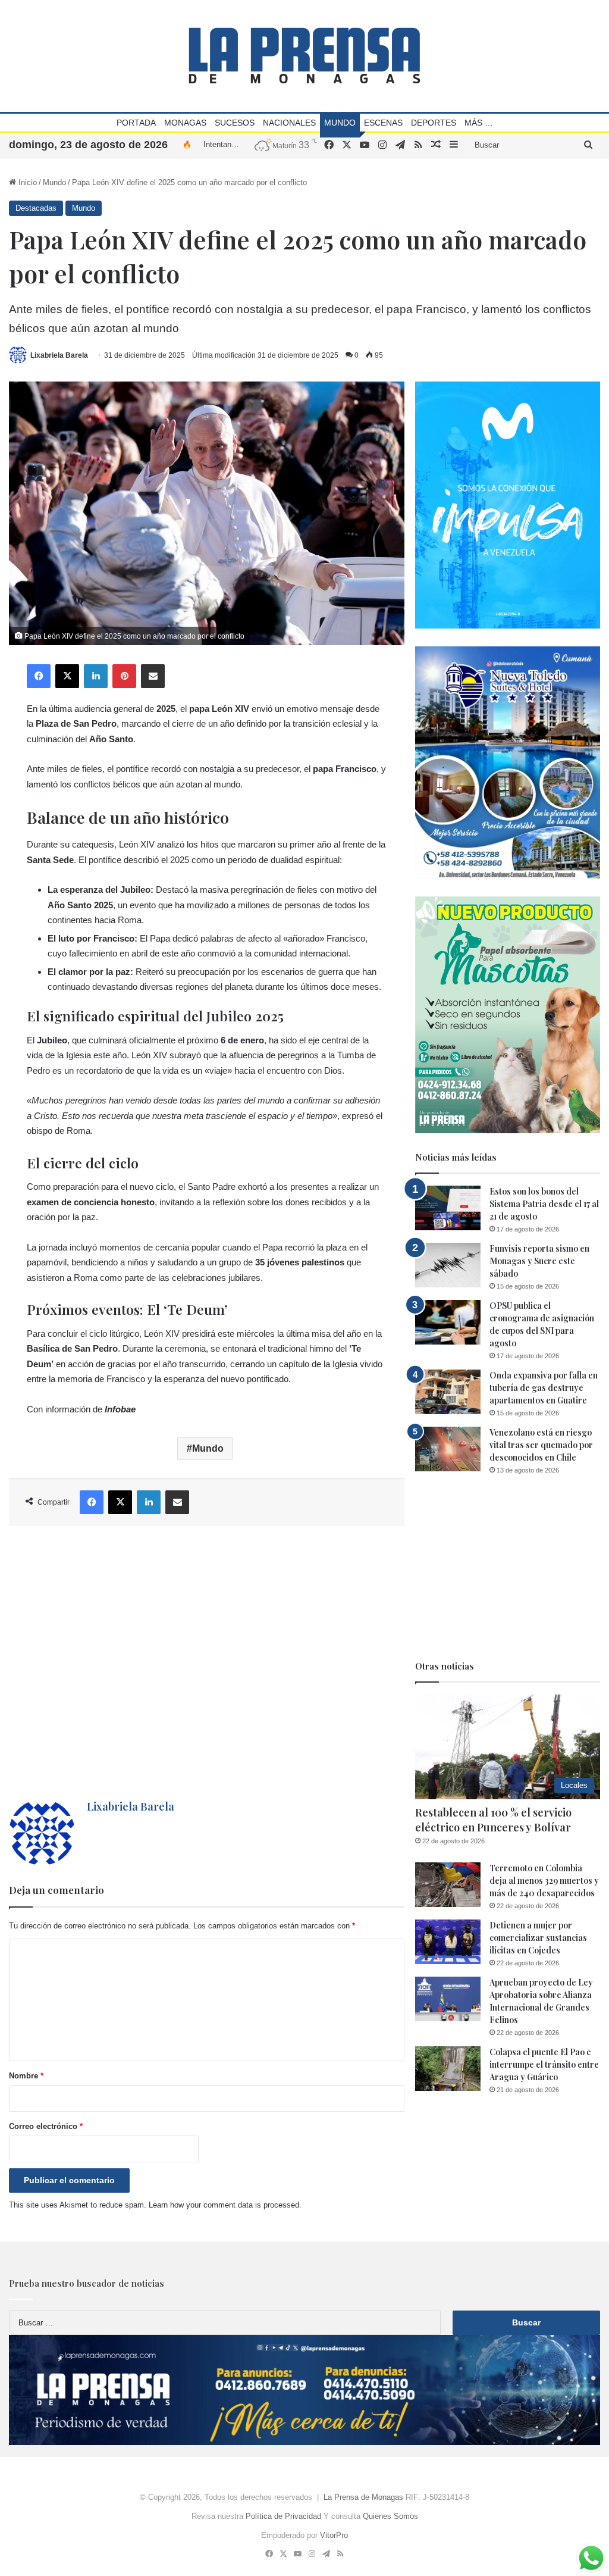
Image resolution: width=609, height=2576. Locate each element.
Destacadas (36, 208)
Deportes (434, 123)
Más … (479, 123)
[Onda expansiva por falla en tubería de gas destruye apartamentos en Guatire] (448, 1392)
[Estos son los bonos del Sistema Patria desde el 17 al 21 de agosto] (448, 1208)
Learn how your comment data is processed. (225, 2205)
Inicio (26, 182)
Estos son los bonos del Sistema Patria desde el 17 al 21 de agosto (544, 1204)
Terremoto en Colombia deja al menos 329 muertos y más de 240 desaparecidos (544, 1881)
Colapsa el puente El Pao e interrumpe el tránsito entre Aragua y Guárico (544, 2064)
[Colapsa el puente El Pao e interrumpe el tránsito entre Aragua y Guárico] (448, 2069)
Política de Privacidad (283, 2516)
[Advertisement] (207, 1663)
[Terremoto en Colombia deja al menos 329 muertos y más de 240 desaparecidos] (448, 1885)
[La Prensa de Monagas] (304, 56)
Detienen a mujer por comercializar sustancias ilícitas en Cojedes (538, 1938)
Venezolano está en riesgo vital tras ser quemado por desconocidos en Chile (541, 1445)
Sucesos (235, 123)
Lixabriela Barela (59, 355)
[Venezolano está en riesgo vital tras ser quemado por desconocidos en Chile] (448, 1449)
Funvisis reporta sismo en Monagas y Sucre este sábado (539, 1261)
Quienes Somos (390, 2516)
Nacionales (289, 123)
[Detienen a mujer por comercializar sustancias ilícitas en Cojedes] (448, 1942)
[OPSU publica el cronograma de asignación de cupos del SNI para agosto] (448, 1322)
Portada (136, 123)
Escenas (383, 123)
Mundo (340, 123)
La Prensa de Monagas (363, 2497)
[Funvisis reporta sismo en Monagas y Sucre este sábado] (448, 1265)
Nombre (26, 2076)
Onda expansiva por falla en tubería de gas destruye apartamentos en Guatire (544, 1388)
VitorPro (334, 2535)
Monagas (185, 123)
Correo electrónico (46, 2126)
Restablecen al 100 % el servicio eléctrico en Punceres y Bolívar (493, 1820)
